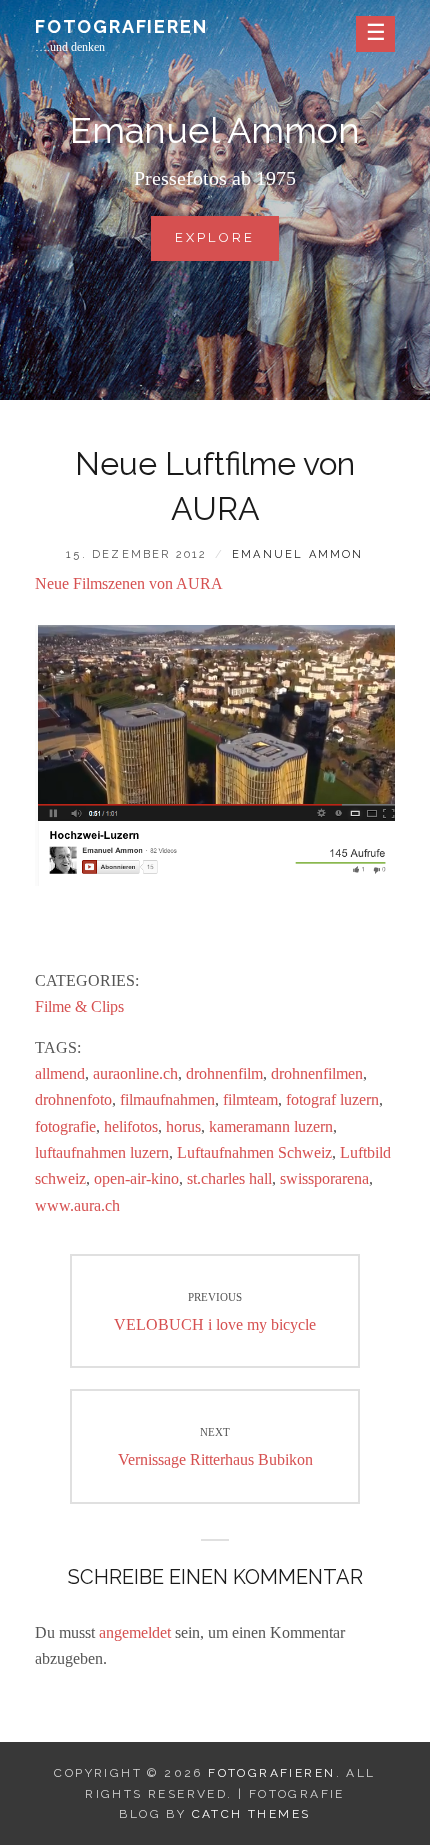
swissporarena (324, 1178)
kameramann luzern (271, 1126)
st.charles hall (229, 1178)
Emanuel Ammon (298, 554)
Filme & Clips (79, 1006)
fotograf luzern (332, 1099)
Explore (222, 245)
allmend (60, 1073)
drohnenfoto (73, 1099)
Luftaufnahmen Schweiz (254, 1152)
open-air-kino (136, 1178)
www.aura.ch (77, 1205)
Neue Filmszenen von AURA (129, 583)
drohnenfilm (224, 1073)
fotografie (65, 1126)
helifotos (131, 1126)
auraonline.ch (135, 1073)
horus (183, 1126)
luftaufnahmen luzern (102, 1152)
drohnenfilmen (317, 1073)
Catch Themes (251, 1814)
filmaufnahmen (167, 1099)
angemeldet (135, 1632)
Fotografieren (121, 26)
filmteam (250, 1099)
